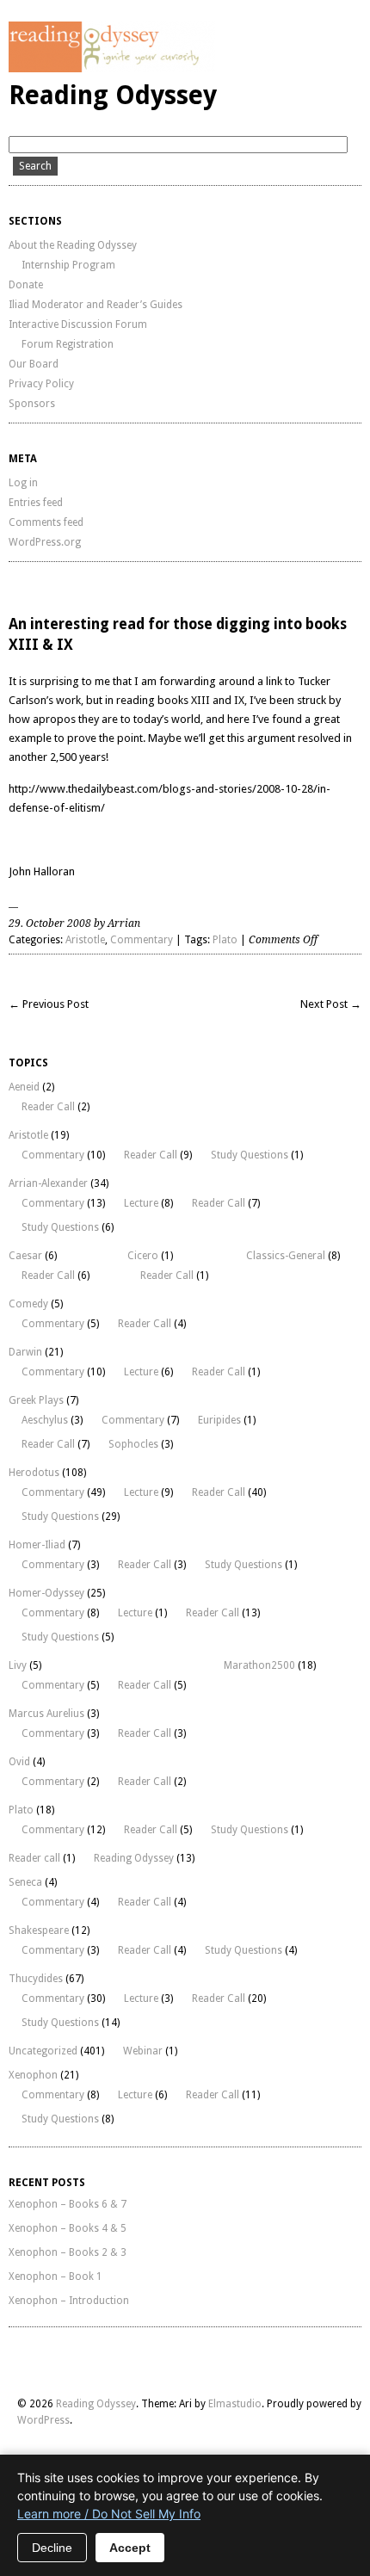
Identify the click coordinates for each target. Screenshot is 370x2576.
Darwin (25, 1352)
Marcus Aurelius (46, 1714)
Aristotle (85, 940)
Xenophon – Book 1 (55, 2276)
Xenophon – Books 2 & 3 (68, 2252)
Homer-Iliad (37, 1545)
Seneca (25, 1882)
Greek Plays (36, 1400)
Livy (18, 1665)
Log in (23, 483)
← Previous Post (49, 1004)
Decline (52, 2548)
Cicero (143, 1256)
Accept (130, 2548)
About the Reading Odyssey (73, 245)
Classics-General (286, 1256)
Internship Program (68, 265)
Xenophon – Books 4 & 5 (68, 2228)
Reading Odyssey (113, 95)
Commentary (142, 940)
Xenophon (33, 2075)
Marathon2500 (259, 1665)
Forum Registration (68, 344)
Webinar (143, 2051)
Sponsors (32, 404)
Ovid (19, 1762)
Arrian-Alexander (48, 1183)
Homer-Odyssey (46, 1593)
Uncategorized (43, 2051)
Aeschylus (45, 1420)
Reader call (34, 1858)
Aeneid (24, 1087)
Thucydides (36, 1979)
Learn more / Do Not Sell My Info (109, 2514)
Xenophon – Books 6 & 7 (68, 2204)
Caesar (25, 1256)
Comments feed (46, 522)
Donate (26, 285)
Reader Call (48, 1107)
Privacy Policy (41, 384)
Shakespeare (39, 1930)
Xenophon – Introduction (69, 2301)
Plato (225, 940)
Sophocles (133, 1444)
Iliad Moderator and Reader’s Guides (96, 305)
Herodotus (34, 1473)
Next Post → (331, 1004)
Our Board (34, 364)
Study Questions (250, 1155)
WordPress (43, 2420)
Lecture (141, 1203)
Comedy (28, 1304)
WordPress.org (45, 542)
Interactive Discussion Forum (78, 324)
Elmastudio (235, 2404)
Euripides (219, 1420)
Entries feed (36, 503)
